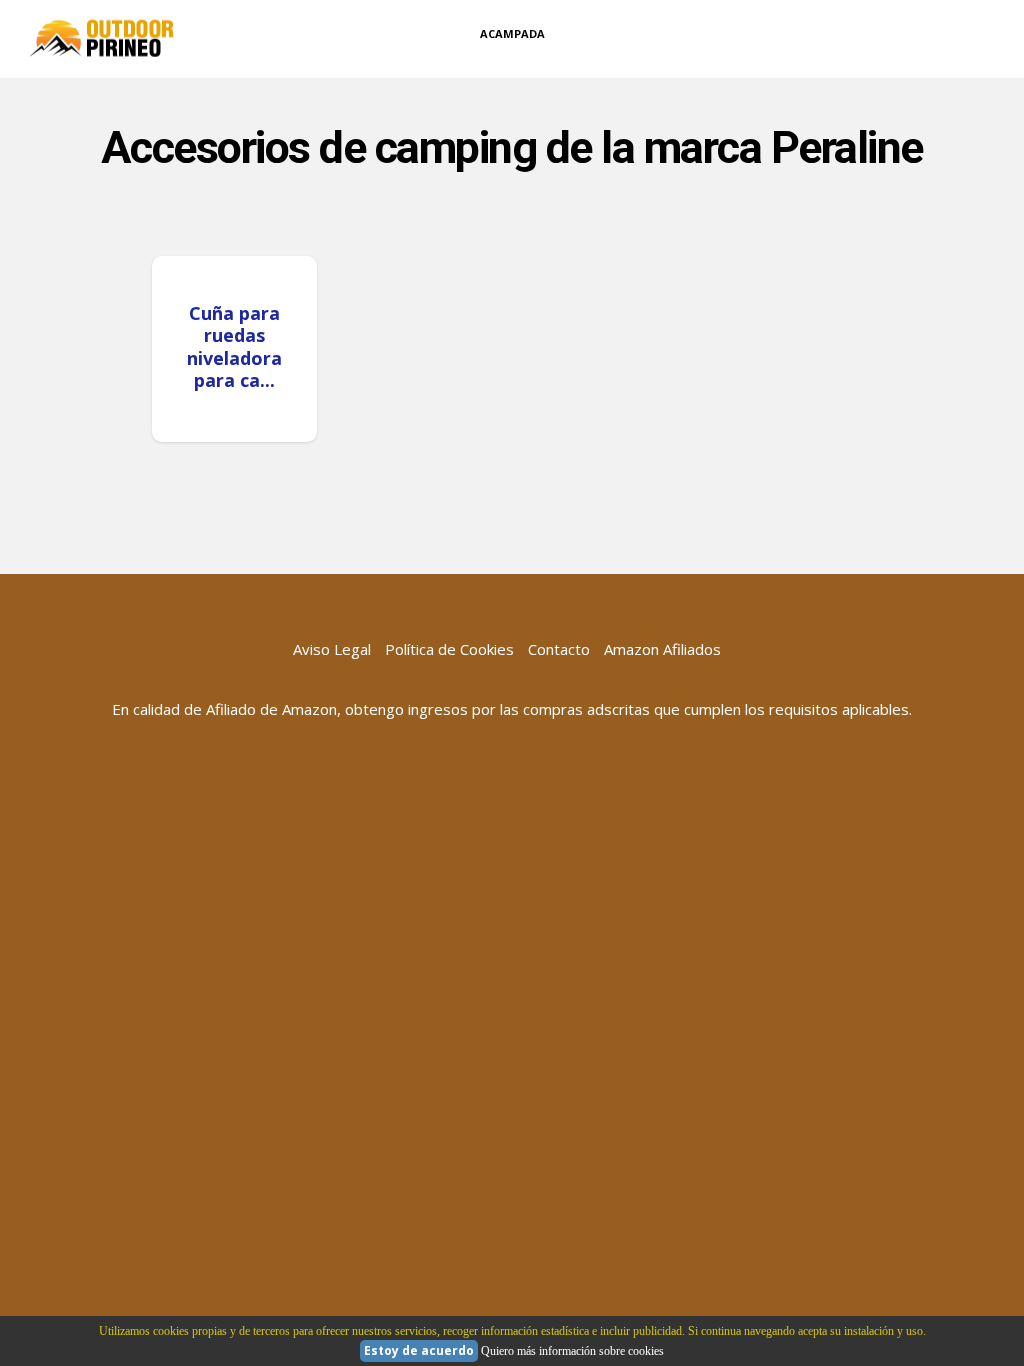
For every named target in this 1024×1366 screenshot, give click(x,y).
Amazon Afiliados (662, 649)
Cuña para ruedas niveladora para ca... (234, 347)
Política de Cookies (449, 649)
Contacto (559, 649)
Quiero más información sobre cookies (572, 1351)
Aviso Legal (332, 649)
